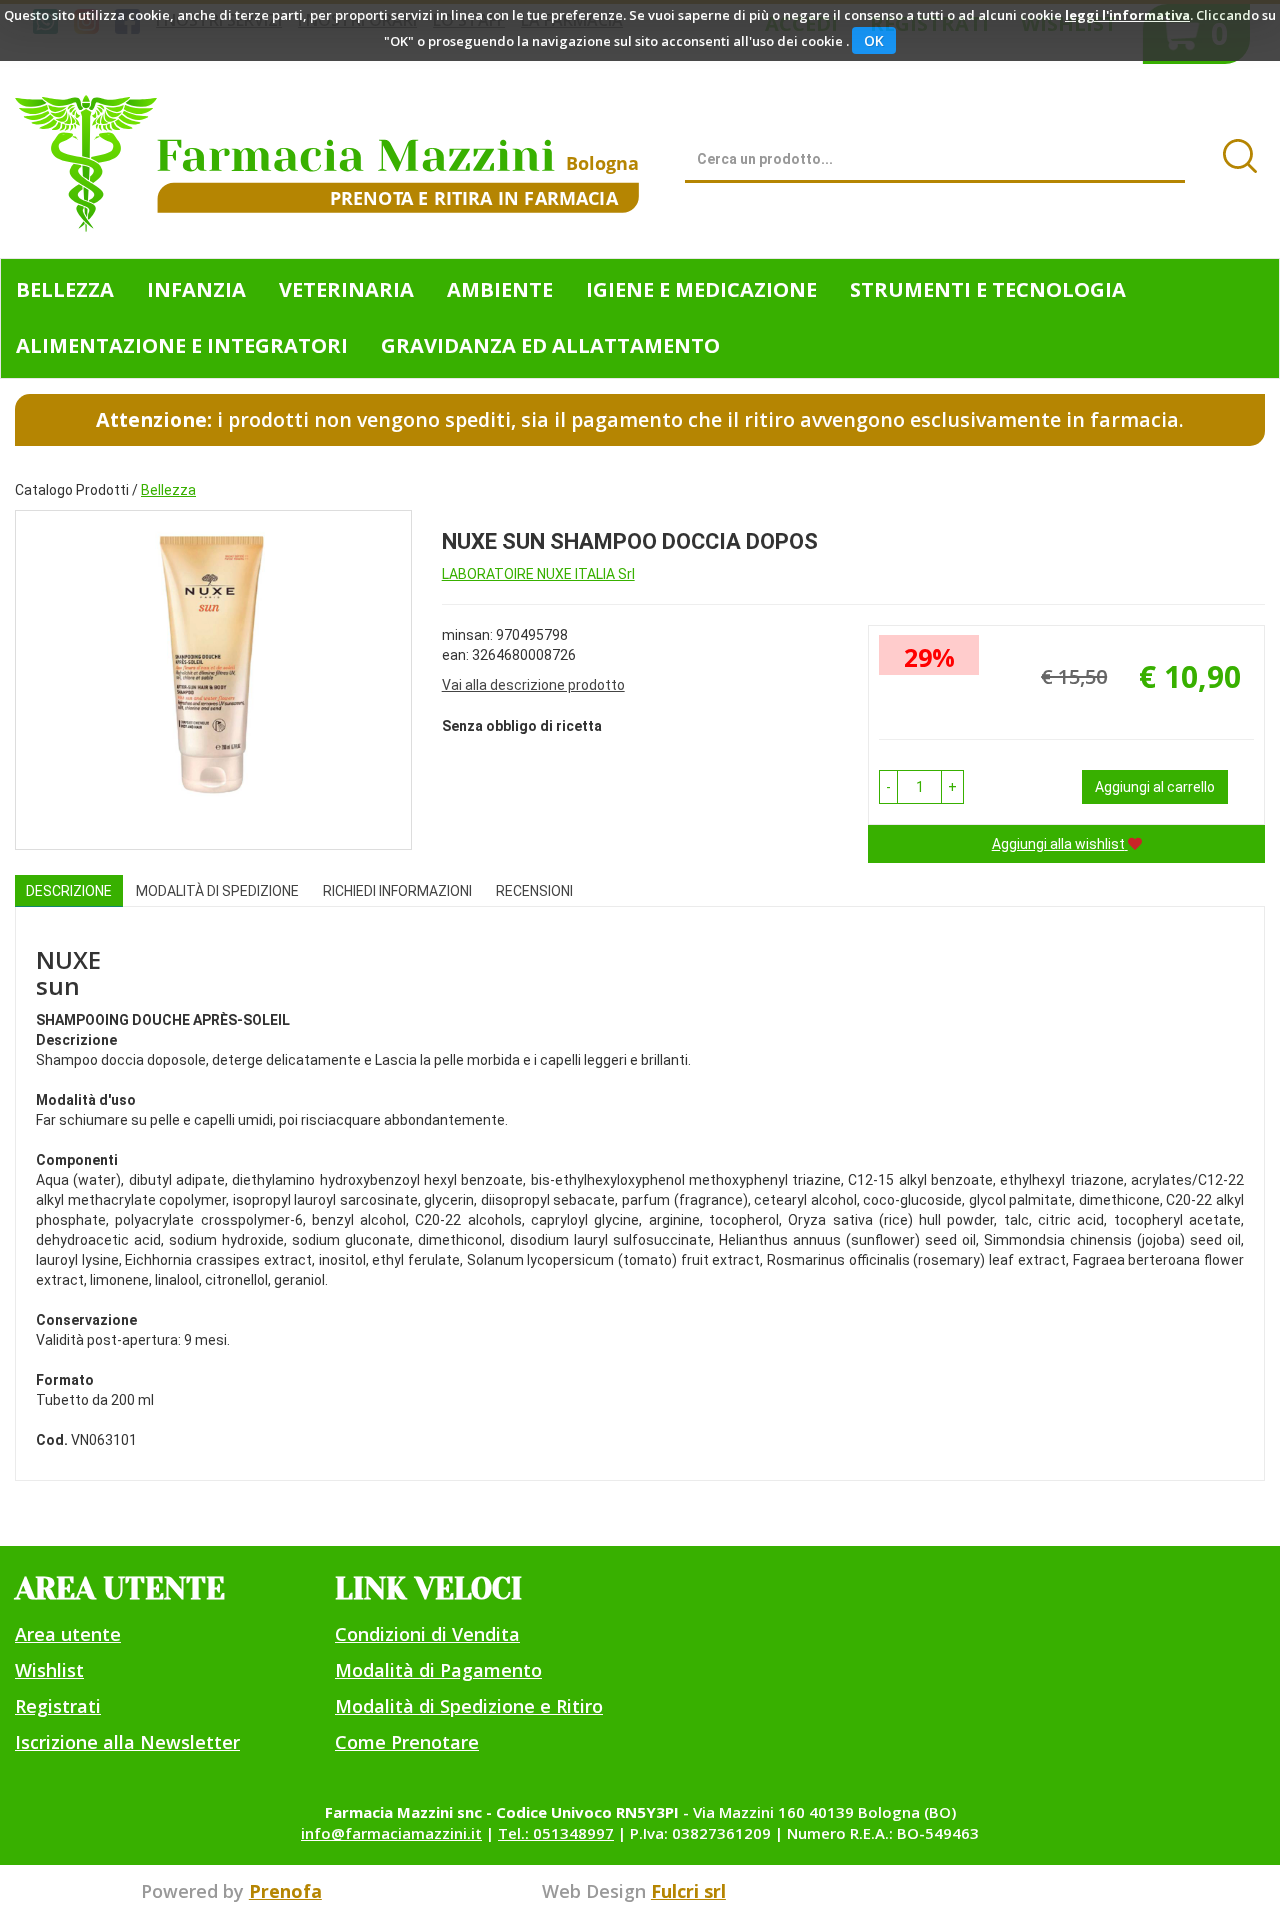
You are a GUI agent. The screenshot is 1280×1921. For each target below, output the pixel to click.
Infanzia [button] (196, 289)
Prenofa (285, 1891)
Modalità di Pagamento (438, 1670)
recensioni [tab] (534, 891)
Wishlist (49, 1670)
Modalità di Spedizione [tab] (217, 891)
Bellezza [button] (65, 289)
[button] (888, 787)
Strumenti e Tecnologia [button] (988, 289)
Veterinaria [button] (346, 289)
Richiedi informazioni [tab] (397, 891)
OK (874, 40)
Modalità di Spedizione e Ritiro (469, 1706)
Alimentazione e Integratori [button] (182, 345)
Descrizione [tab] (69, 891)
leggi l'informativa (1127, 15)
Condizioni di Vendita (427, 1634)
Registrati (58, 1706)
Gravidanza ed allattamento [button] (550, 345)
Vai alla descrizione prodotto (533, 685)
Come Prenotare (407, 1742)
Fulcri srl (688, 1891)
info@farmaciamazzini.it (391, 1833)
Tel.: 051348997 (556, 1833)
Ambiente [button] (500, 289)
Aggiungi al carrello (1155, 787)
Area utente (68, 1634)
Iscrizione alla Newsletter (127, 1742)
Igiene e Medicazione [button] (701, 289)
